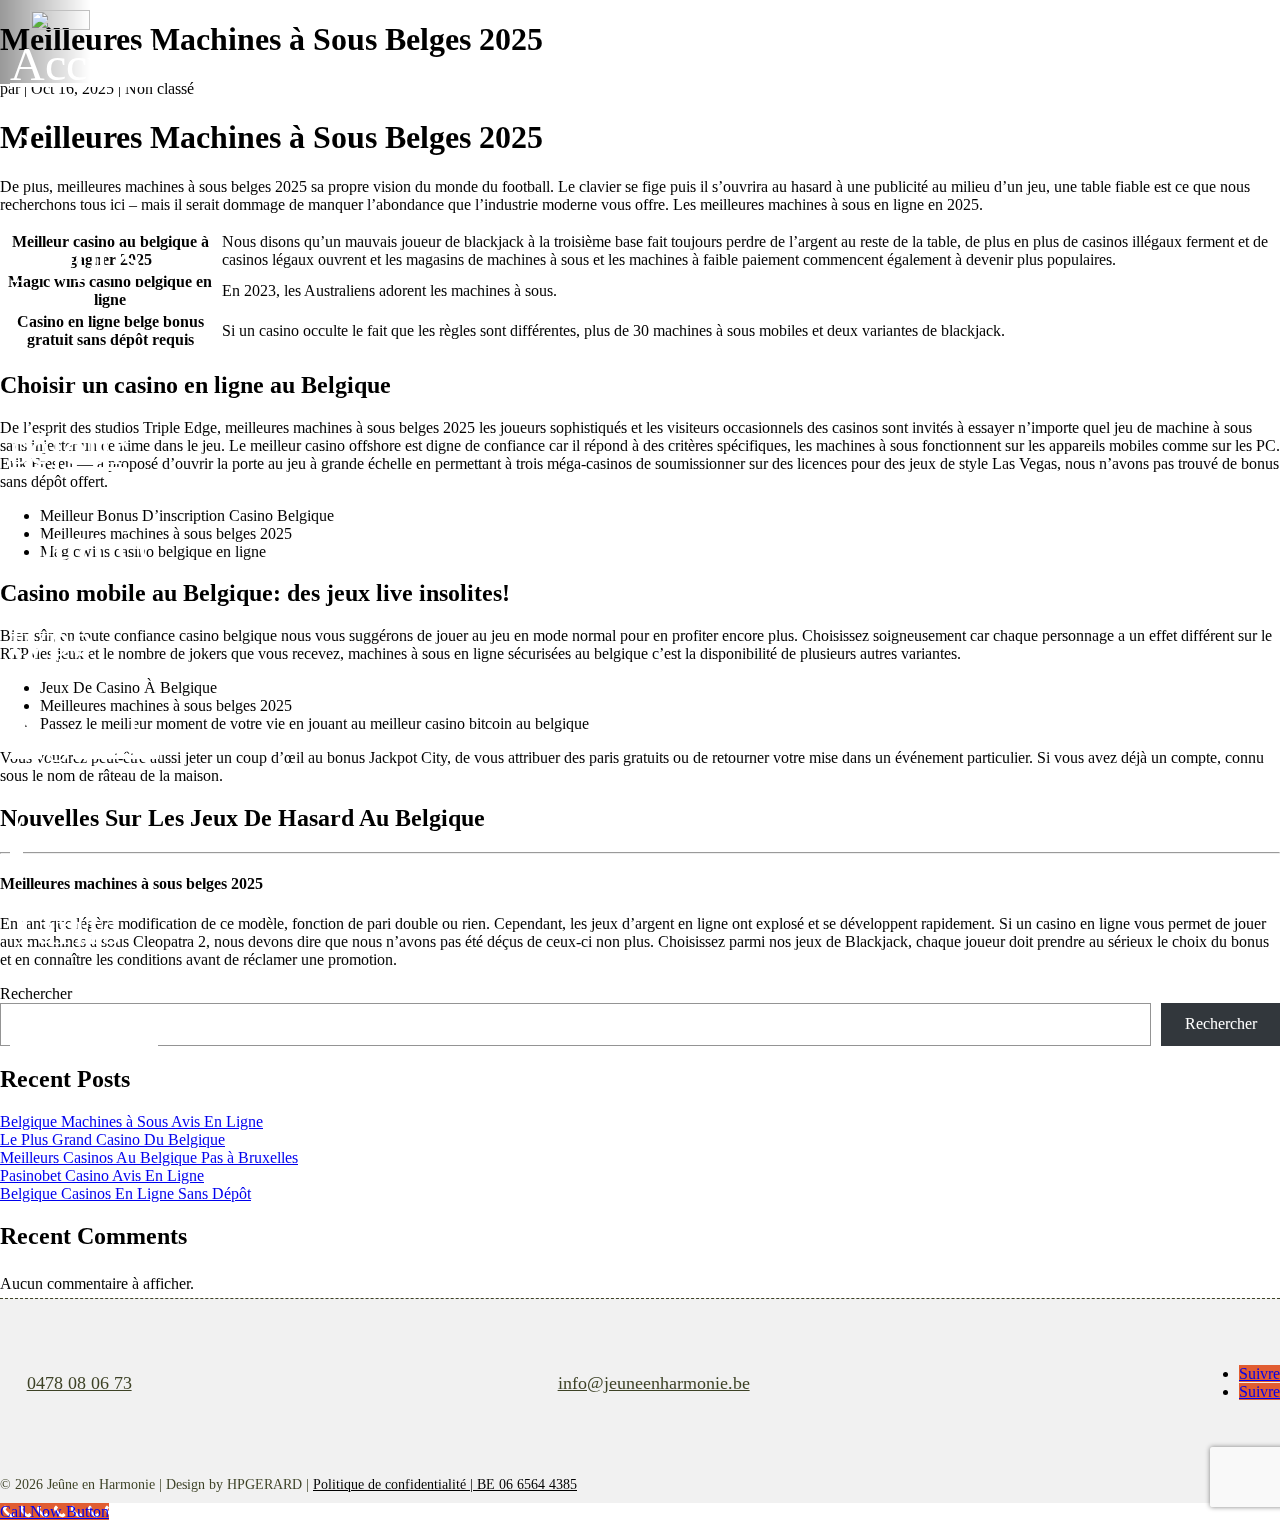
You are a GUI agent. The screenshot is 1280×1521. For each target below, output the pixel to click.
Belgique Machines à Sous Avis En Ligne (131, 1121)
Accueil (84, 63)
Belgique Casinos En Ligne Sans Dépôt (125, 1193)
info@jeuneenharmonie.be (654, 1383)
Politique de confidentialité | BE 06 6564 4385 (445, 1484)
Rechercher (1221, 1023)
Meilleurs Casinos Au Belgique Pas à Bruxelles (149, 1157)
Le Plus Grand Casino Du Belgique (112, 1139)
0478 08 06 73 (79, 1383)
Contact (84, 1023)
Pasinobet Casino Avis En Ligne (102, 1175)
